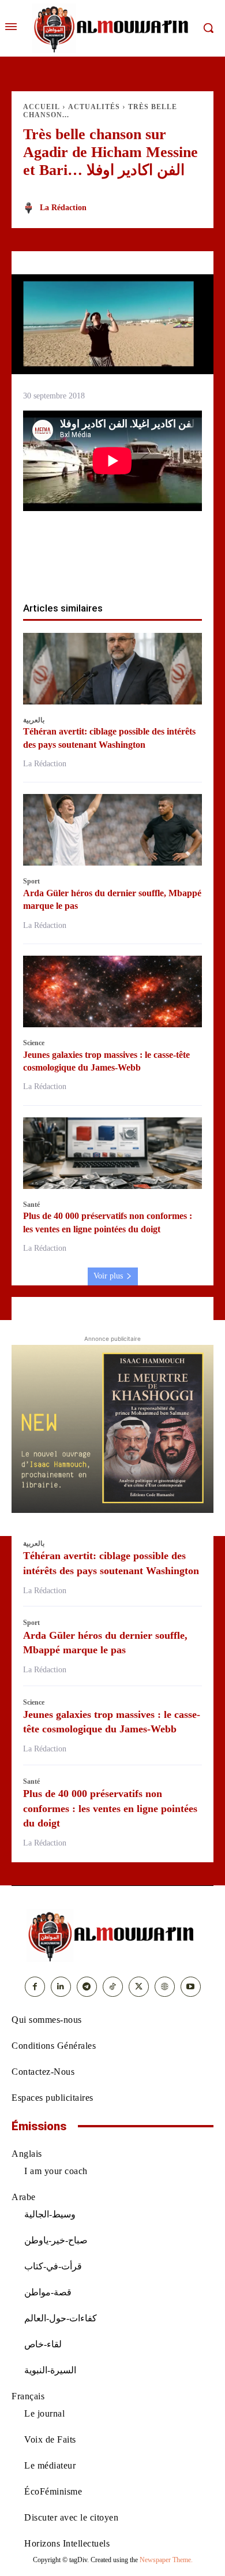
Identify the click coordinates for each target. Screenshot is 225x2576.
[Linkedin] (126, 565)
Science (34, 1043)
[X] (73, 565)
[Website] (165, 1987)
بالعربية (34, 720)
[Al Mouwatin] (112, 1936)
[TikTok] (113, 1987)
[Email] (152, 565)
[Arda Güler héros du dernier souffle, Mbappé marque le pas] (112, 830)
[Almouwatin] (112, 28)
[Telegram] (179, 565)
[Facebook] (46, 565)
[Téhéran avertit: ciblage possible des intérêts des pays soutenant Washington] (112, 669)
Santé (31, 1205)
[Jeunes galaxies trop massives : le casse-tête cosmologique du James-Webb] (112, 991)
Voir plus (108, 1276)
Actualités (94, 107)
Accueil (42, 107)
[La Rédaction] (31, 208)
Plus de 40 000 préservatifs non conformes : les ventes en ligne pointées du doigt (110, 1808)
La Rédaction (63, 208)
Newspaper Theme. (166, 2560)
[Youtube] (191, 1987)
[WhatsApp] (99, 565)
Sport (31, 881)
